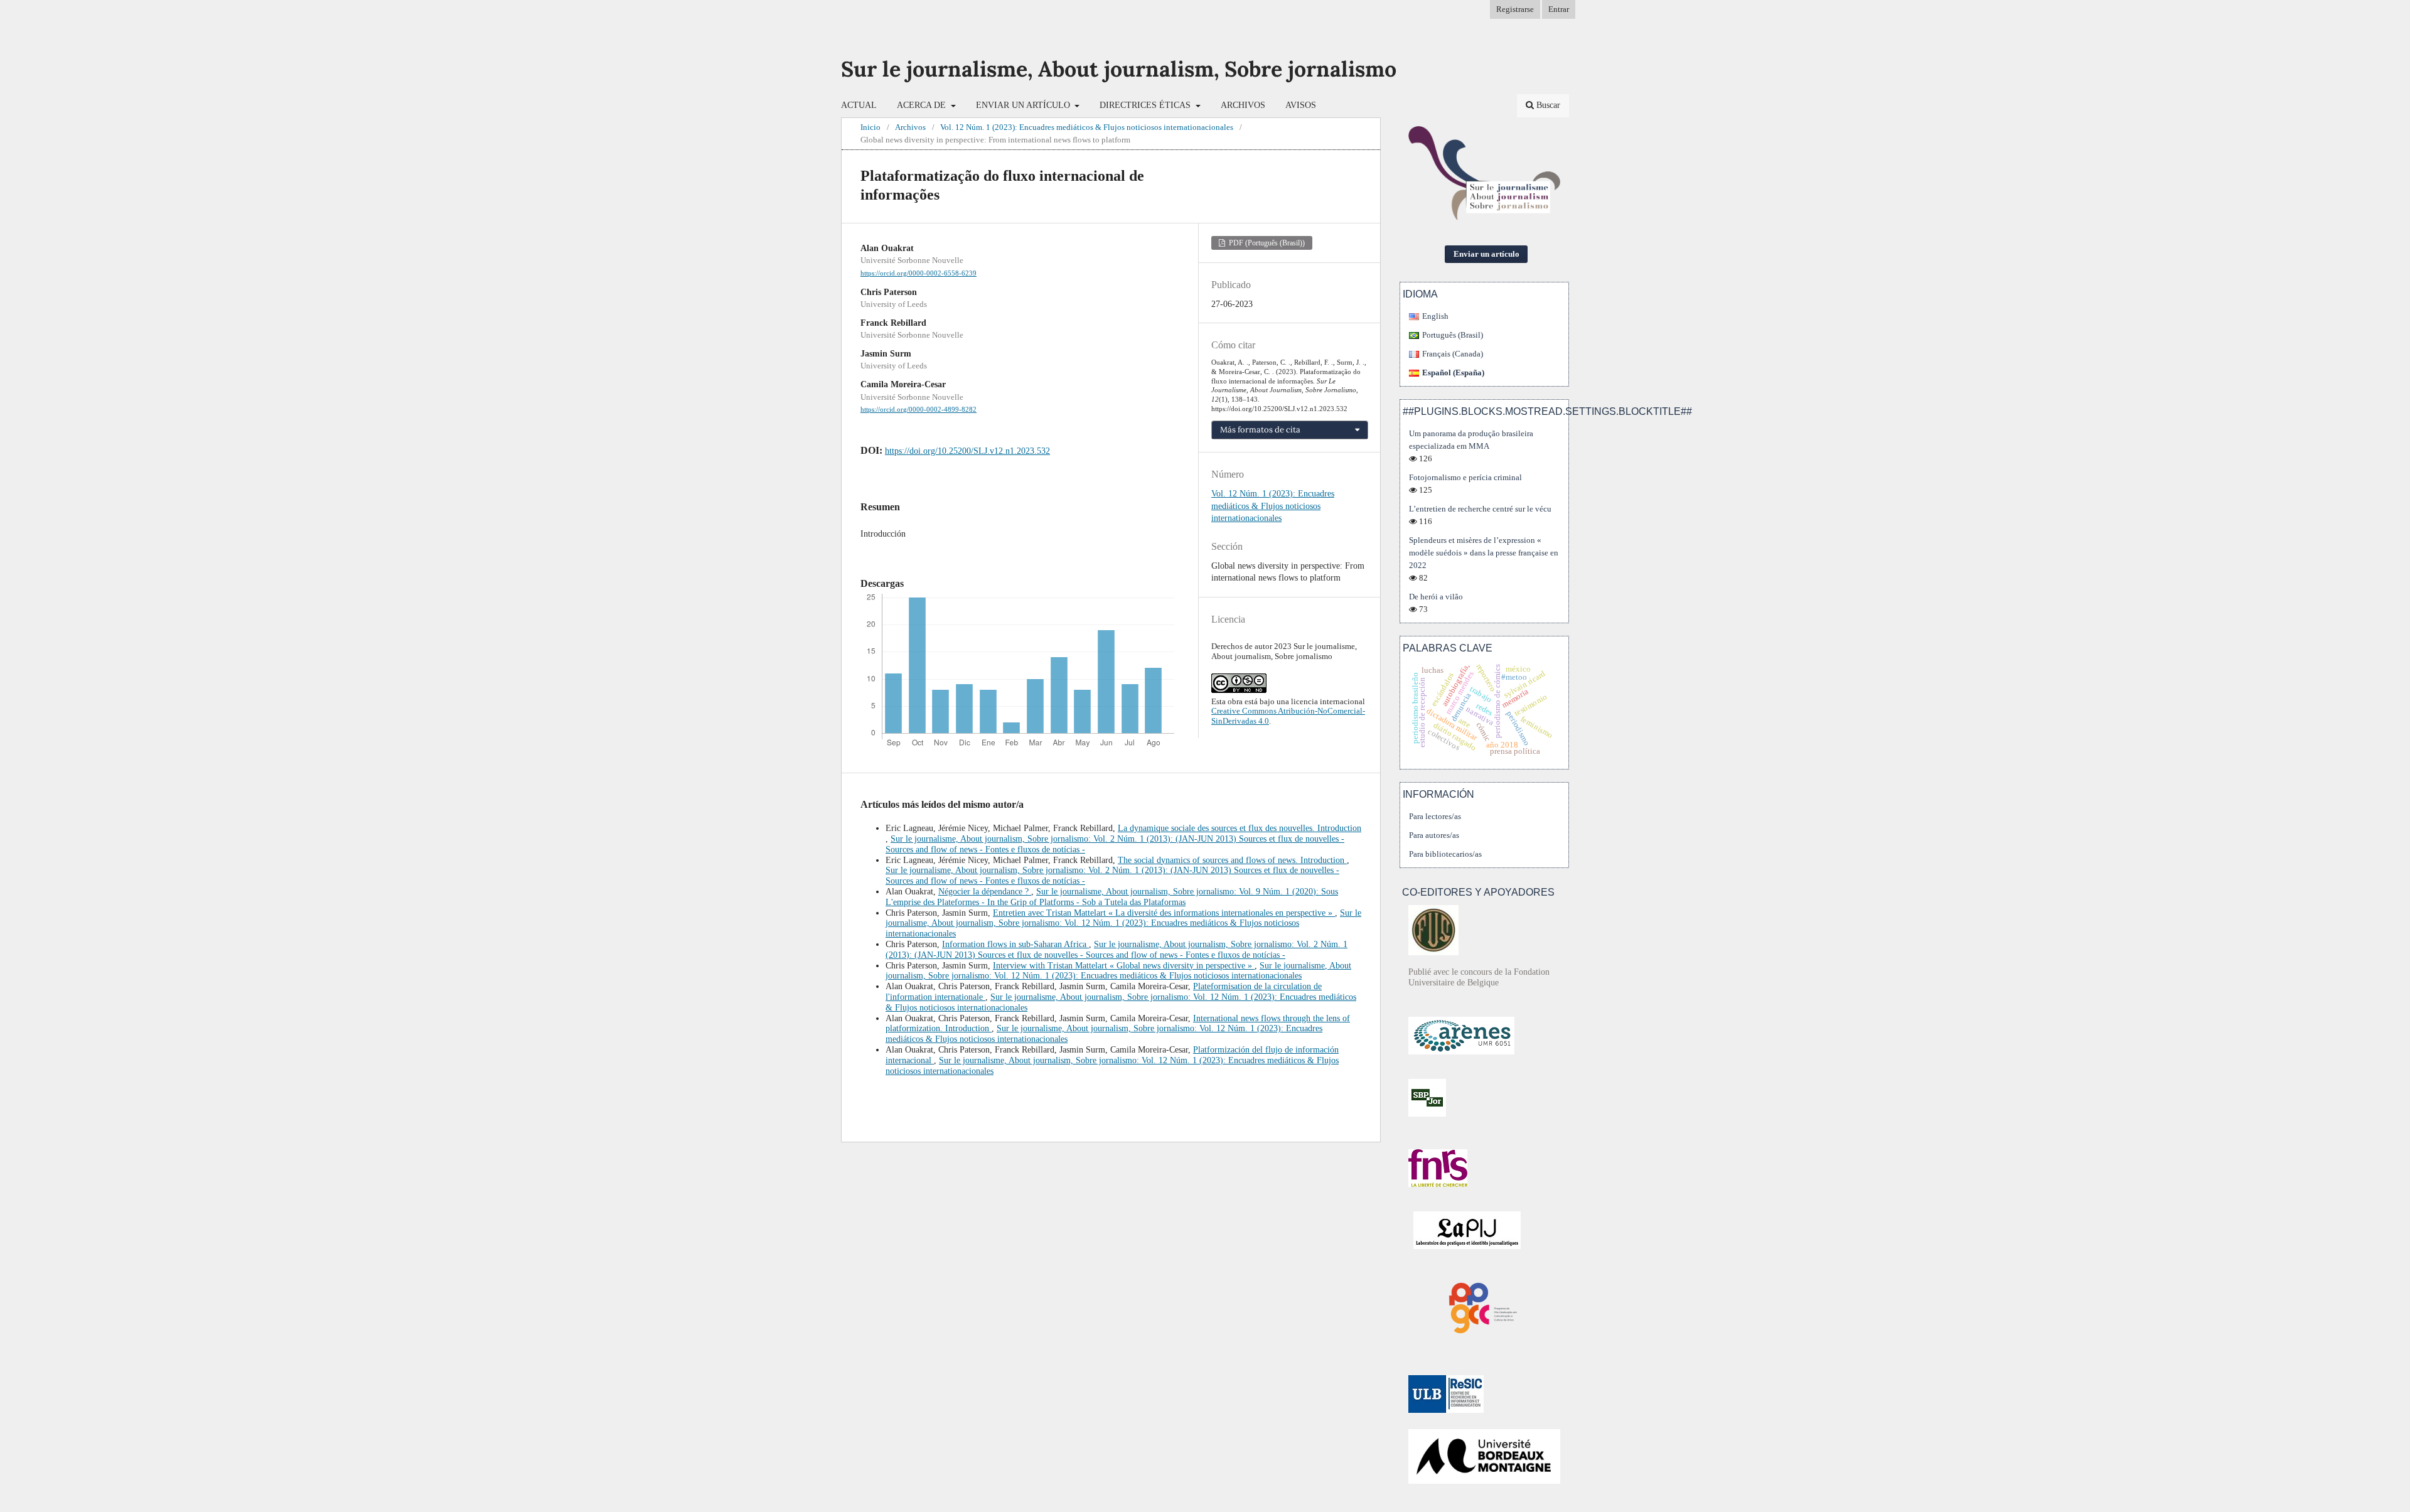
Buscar (1547, 105)
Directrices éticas (1146, 105)
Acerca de (923, 105)
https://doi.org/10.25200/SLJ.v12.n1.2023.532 (967, 451)
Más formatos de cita (1260, 430)
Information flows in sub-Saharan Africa (1015, 944)
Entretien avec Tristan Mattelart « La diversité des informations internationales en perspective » (1164, 913)
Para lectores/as (1435, 816)
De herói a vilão (1436, 597)
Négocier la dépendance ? (985, 892)
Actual (859, 105)
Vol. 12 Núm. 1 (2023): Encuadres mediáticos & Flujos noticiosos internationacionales (1087, 127)
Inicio (870, 127)
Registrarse (1515, 9)
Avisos (1301, 105)
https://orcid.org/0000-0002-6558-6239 (918, 273)
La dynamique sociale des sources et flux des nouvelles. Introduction (1240, 828)
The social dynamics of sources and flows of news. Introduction (1232, 860)
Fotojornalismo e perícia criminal (1465, 477)
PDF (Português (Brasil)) (1266, 243)
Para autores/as (1434, 835)
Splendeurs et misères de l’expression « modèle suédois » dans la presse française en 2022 (1484, 553)
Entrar (1559, 9)
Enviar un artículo (1024, 105)
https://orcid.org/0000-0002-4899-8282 (918, 410)
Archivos (1243, 105)
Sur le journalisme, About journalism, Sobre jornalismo (1119, 69)
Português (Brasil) (1453, 335)
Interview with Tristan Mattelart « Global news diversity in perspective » (1124, 966)
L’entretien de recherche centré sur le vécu (1480, 509)
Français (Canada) (1453, 354)
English (1435, 316)
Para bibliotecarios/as (1445, 854)
